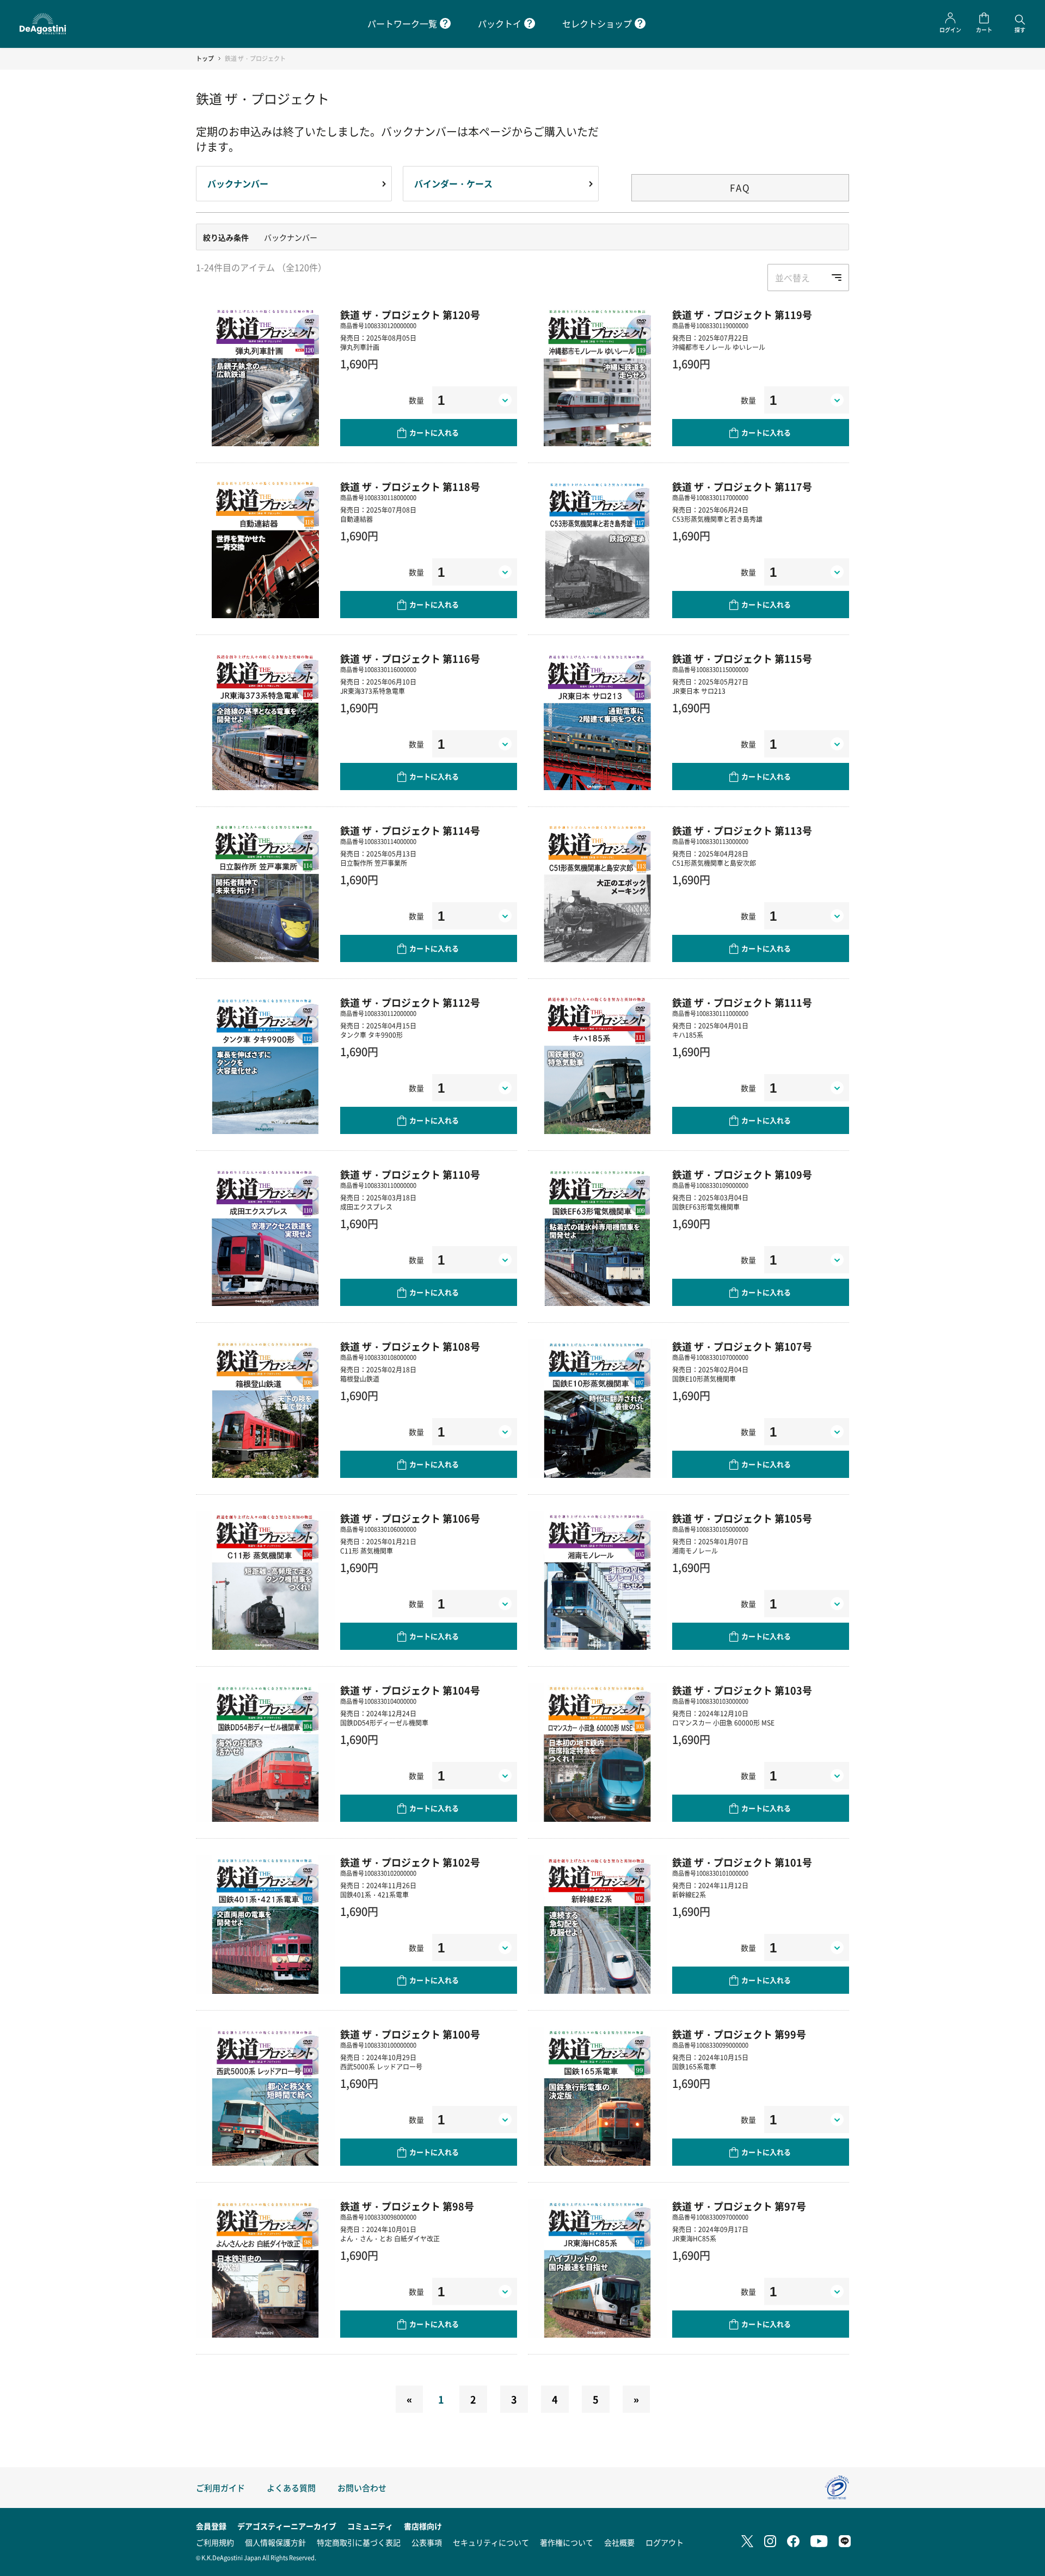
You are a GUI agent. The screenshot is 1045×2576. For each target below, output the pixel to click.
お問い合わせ (362, 2488)
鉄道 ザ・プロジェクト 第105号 (742, 1518)
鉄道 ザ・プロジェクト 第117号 (742, 486)
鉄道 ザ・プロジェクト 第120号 (410, 315)
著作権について (567, 2542)
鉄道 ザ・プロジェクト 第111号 (742, 1002)
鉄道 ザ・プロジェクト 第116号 (410, 658)
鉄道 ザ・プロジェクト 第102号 (410, 1862)
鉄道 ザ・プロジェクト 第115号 (742, 658)
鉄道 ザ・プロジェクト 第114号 (410, 830)
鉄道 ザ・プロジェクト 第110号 (410, 1174)
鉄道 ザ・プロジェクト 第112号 (410, 1002)
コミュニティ (370, 2526)
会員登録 (211, 2526)
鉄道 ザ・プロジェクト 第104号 (410, 1690)
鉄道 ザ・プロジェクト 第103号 (742, 1690)
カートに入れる (434, 432)
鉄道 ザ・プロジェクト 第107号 (742, 1346)
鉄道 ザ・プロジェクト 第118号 (410, 486)
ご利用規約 (215, 2542)
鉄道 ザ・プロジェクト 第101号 (742, 1862)
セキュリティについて (491, 2542)
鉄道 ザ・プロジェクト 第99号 (739, 2034)
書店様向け (423, 2526)
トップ (205, 58)
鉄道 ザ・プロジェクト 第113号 (742, 830)
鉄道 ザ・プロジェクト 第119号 (742, 315)
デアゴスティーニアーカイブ (287, 2526)
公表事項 (427, 2542)
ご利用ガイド (220, 2488)
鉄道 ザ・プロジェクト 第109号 (742, 1174)
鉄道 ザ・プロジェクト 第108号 (410, 1346)
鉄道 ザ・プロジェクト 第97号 (739, 2206)
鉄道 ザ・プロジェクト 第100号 (410, 2034)
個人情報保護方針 (275, 2542)
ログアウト (665, 2542)
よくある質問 (291, 2488)
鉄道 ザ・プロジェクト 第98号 (407, 2206)
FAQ (740, 187)
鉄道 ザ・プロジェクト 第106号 (410, 1518)
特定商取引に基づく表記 (359, 2542)
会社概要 (619, 2542)
